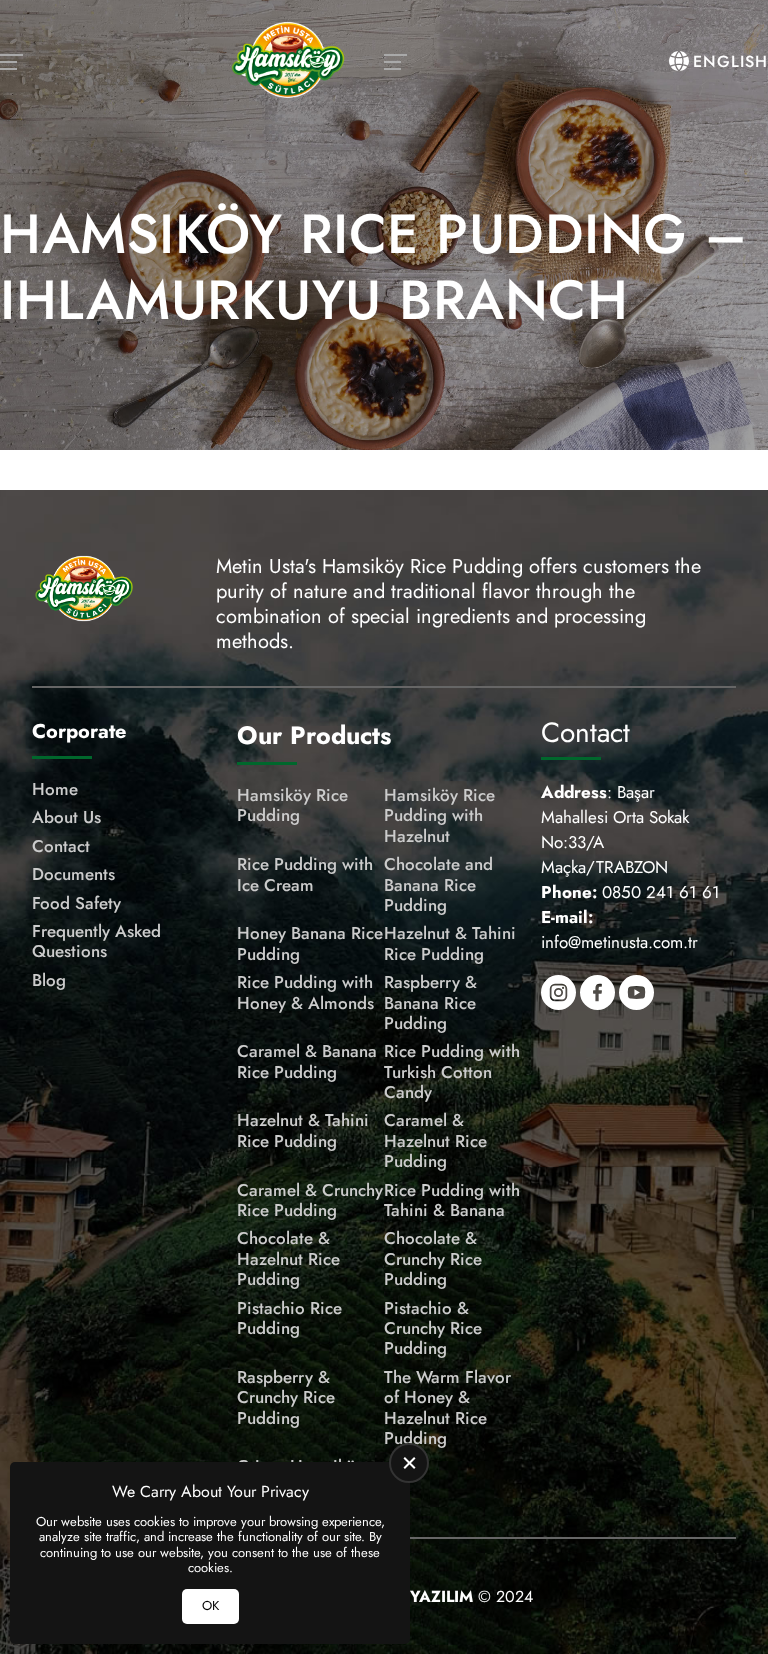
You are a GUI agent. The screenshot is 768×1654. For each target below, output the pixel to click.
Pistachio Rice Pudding (289, 1318)
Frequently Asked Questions (96, 941)
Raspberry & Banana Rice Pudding (430, 1002)
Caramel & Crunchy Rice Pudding (310, 1200)
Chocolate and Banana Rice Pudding (438, 884)
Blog (49, 980)
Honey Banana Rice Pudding (310, 943)
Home (55, 789)
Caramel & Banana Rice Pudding (307, 1061)
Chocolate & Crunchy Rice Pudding (433, 1258)
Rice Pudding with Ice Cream (305, 874)
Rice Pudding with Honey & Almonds (305, 992)
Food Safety (76, 903)
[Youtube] (636, 992)
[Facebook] (597, 992)
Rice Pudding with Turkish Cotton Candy (452, 1071)
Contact (61, 846)
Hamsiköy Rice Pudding (292, 805)
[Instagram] (558, 992)
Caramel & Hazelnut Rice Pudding (435, 1140)
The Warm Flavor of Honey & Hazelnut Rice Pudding (447, 1408)
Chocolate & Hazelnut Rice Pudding (288, 1258)
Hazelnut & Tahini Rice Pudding (450, 943)
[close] (409, 1463)
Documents (73, 874)
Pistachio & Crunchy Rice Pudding (433, 1328)
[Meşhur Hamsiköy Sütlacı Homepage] (288, 62)
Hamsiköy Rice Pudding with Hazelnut (439, 815)
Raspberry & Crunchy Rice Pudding (286, 1397)
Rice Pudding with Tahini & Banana (452, 1200)
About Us (66, 817)
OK (210, 1605)
